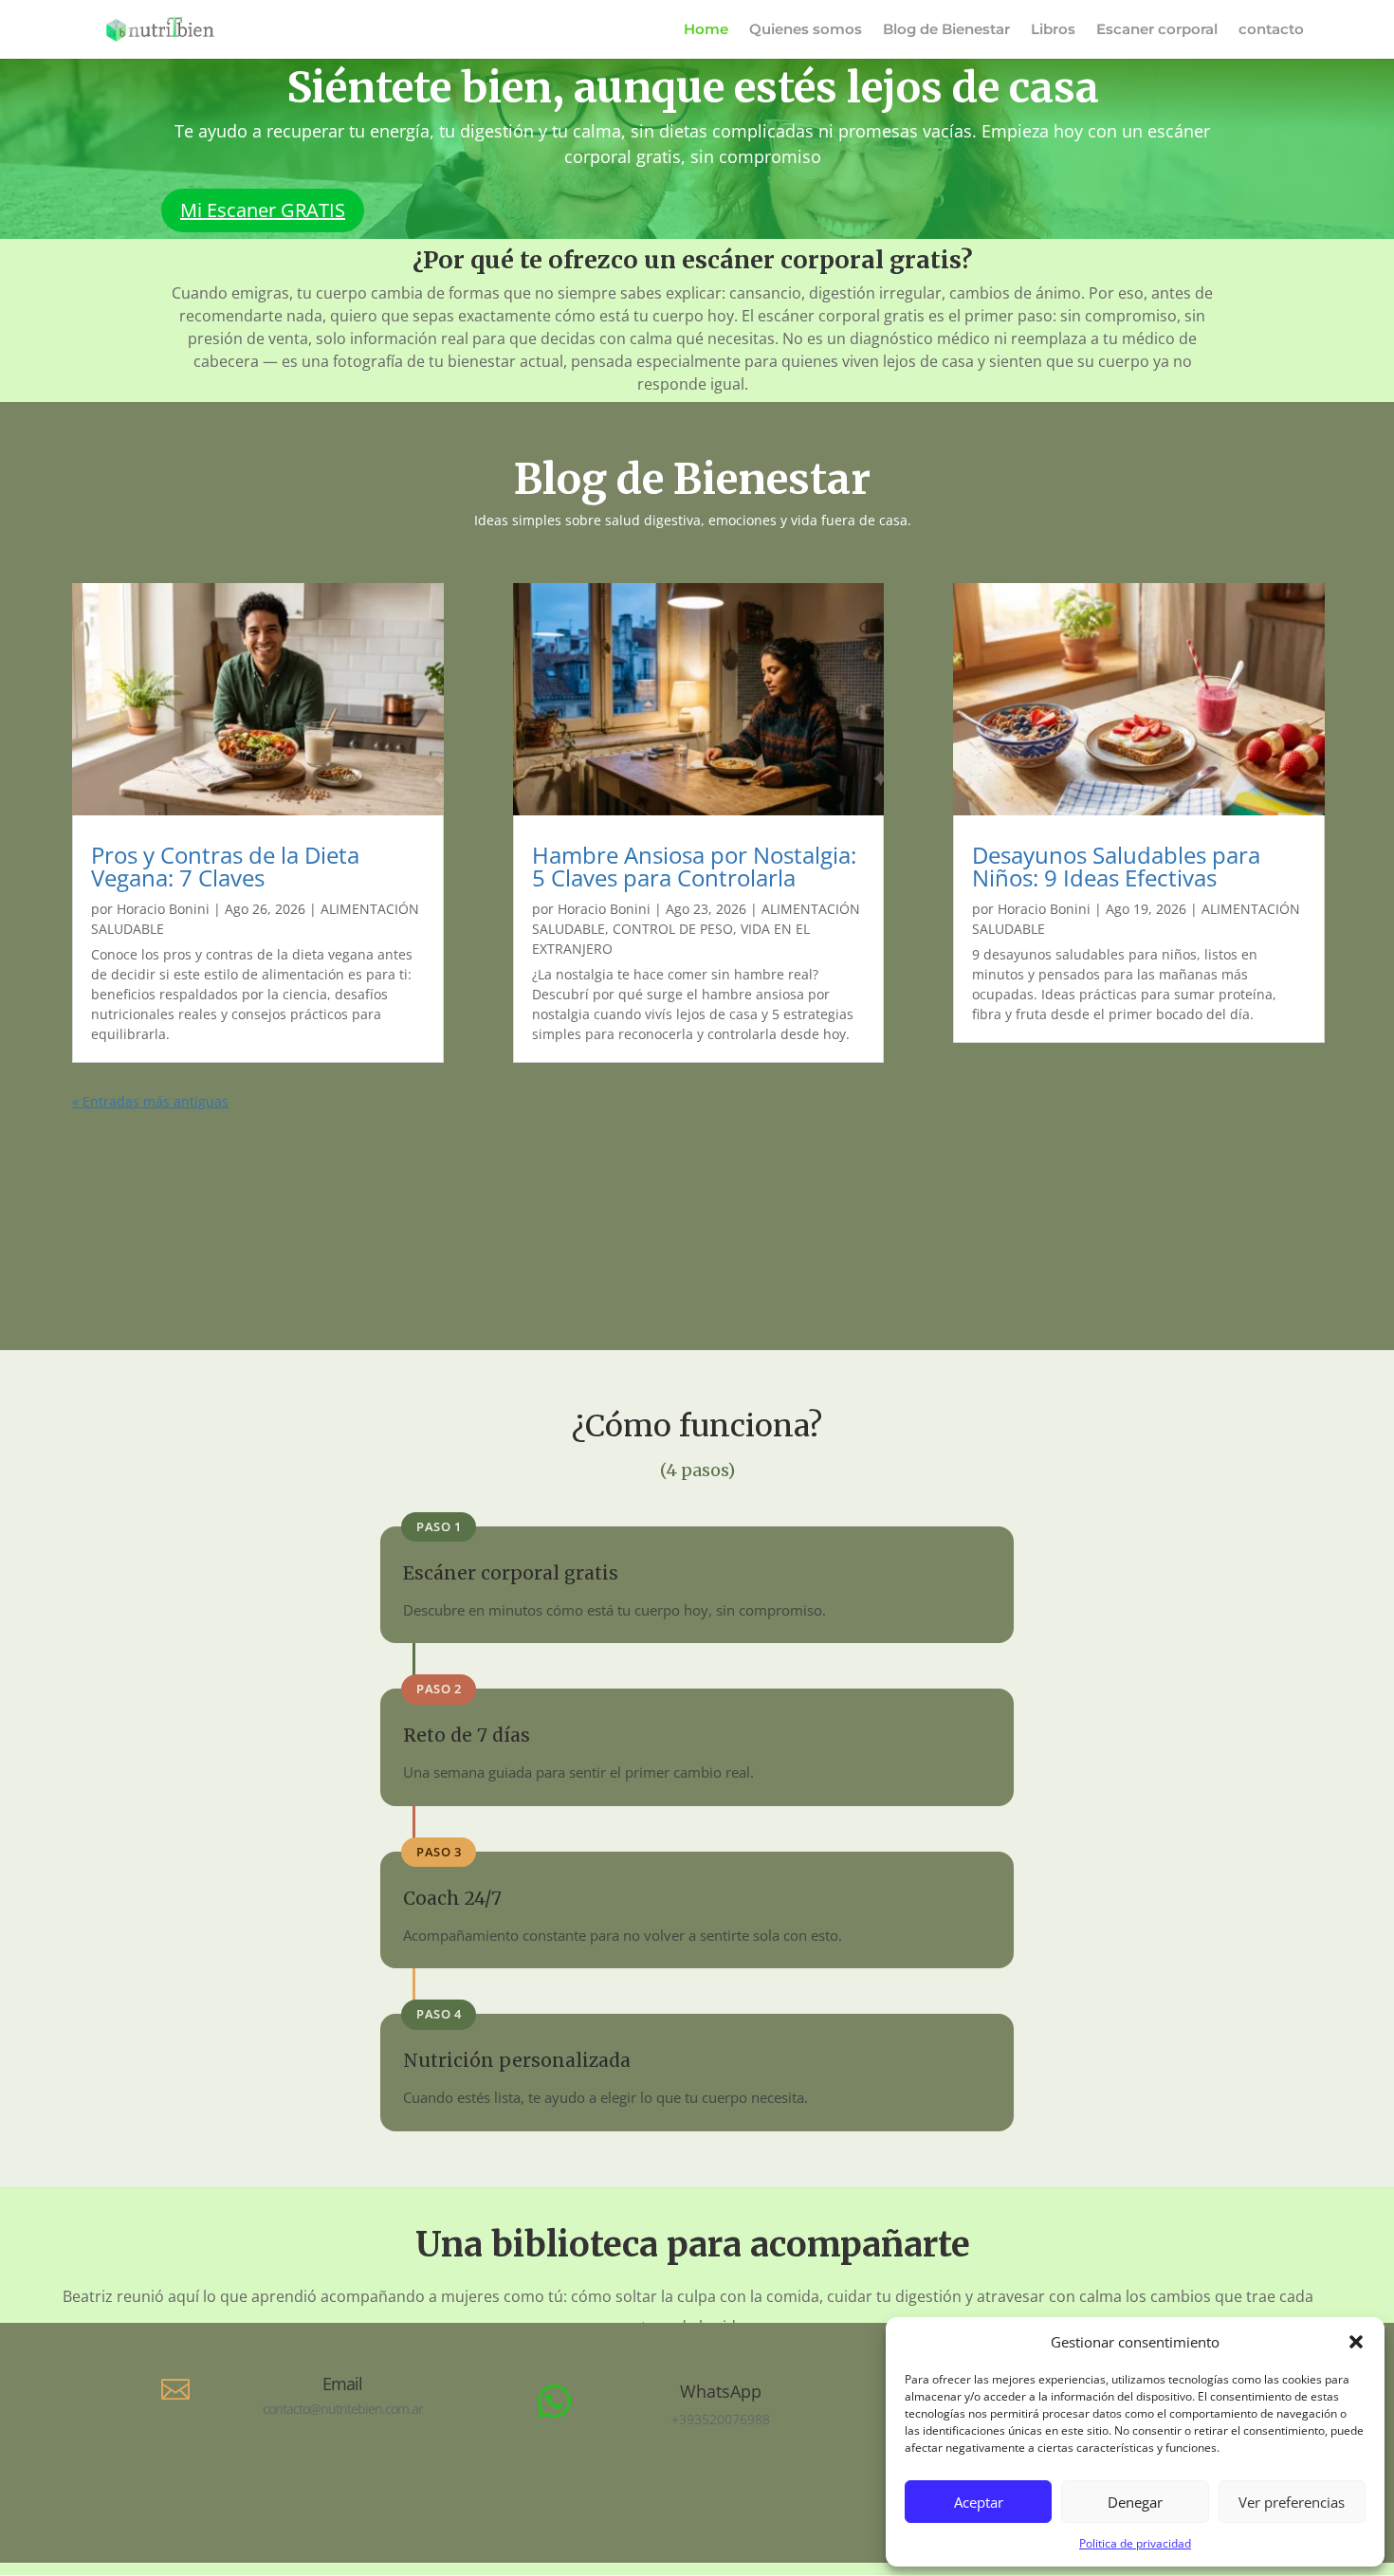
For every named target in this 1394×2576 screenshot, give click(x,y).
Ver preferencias (1292, 2502)
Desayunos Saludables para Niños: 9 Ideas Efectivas (1116, 866)
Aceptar (979, 2502)
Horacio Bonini (163, 909)
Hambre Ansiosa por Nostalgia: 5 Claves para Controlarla (694, 866)
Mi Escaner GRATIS (263, 210)
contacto (1271, 30)
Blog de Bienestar (946, 30)
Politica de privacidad (1135, 2543)
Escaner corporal (1157, 30)
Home (706, 30)
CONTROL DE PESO (673, 929)
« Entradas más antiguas (150, 1101)
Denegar (1135, 2502)
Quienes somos (806, 30)
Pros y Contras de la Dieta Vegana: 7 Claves (225, 866)
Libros (1053, 30)
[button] (1356, 2342)
